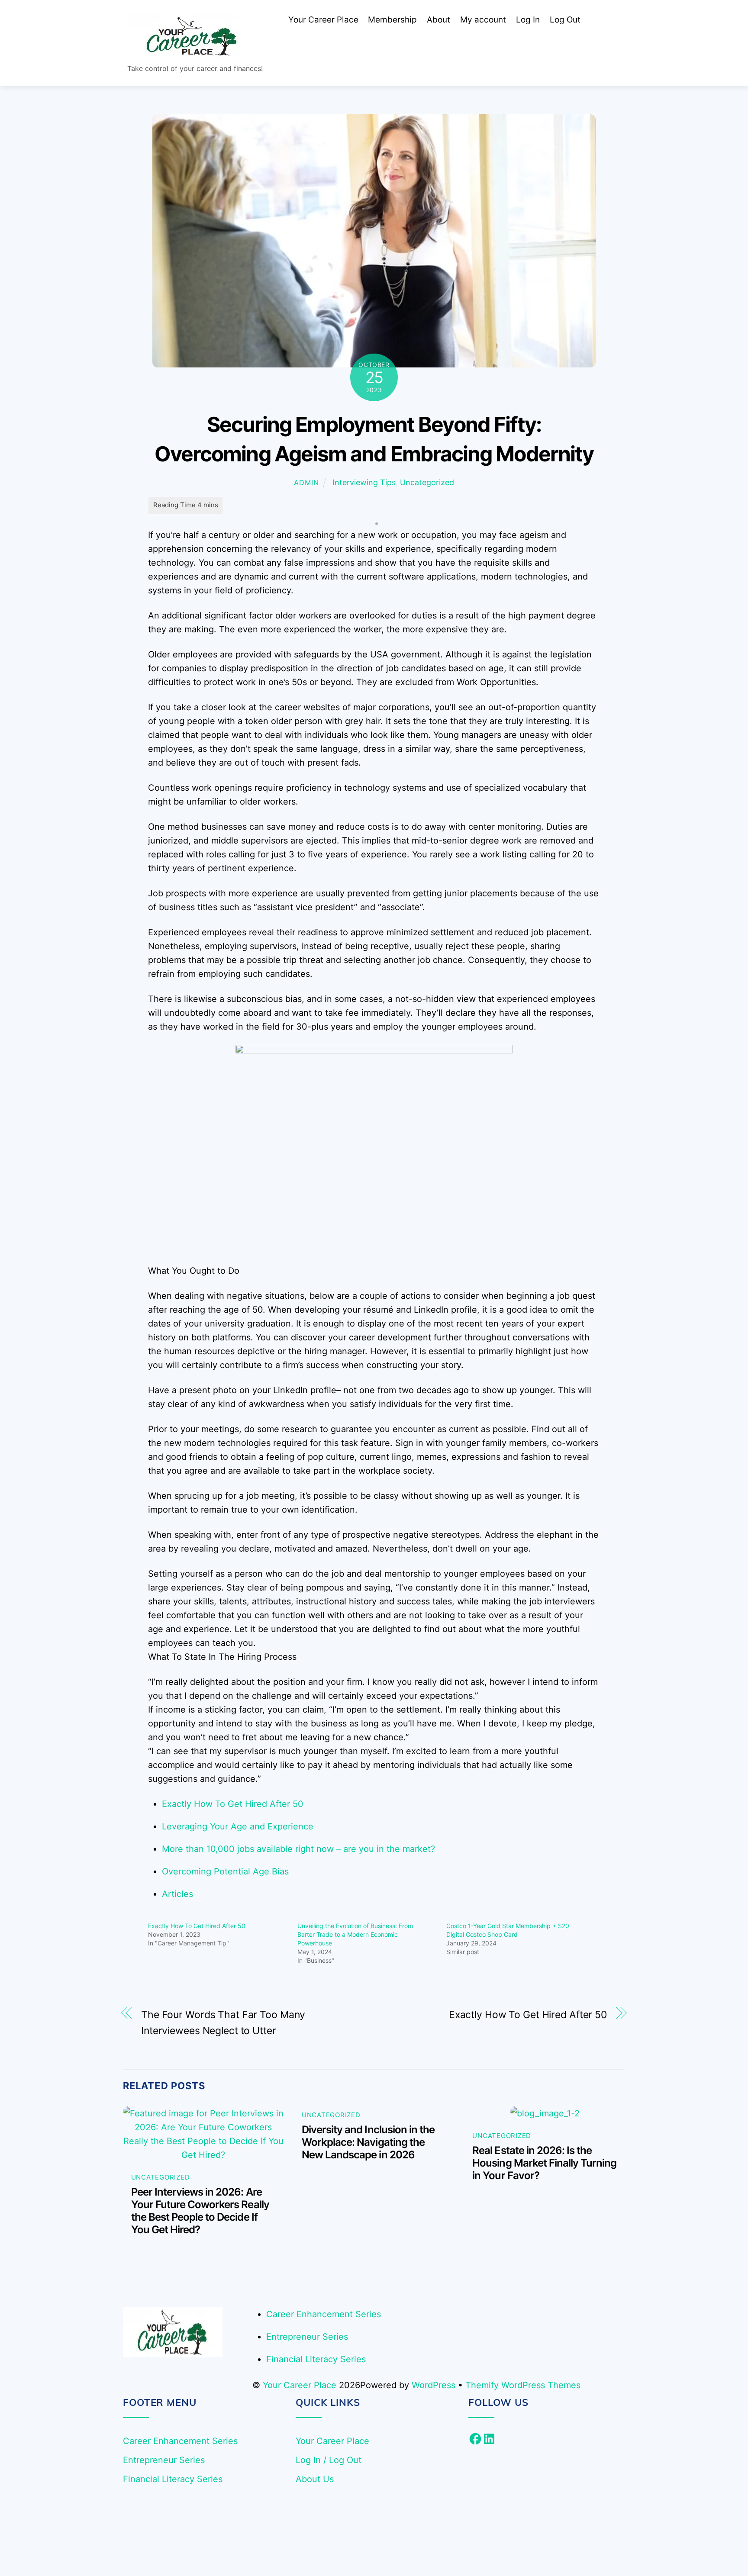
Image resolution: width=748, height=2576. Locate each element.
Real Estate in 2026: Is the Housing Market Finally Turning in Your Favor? (544, 2163)
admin (306, 483)
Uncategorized (427, 482)
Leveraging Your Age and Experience (238, 1826)
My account (483, 20)
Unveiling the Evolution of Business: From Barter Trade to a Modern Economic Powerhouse (355, 1934)
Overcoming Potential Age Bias (225, 1871)
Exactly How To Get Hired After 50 (233, 1804)
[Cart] (598, 20)
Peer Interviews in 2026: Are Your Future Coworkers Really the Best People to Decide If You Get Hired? (200, 2211)
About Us (315, 2479)
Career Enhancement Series (324, 2314)
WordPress (434, 2385)
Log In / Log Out (329, 2460)
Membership (392, 20)
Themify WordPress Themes (523, 2385)
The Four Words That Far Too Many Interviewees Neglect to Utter (223, 2023)
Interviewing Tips (364, 482)
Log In (528, 20)
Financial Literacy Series (316, 2359)
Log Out (565, 20)
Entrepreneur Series (307, 2337)
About (438, 20)
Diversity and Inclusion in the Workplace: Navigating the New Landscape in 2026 (368, 2142)
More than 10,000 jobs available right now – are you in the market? (298, 1849)
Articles (177, 1894)
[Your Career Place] (192, 53)
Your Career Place (323, 20)
